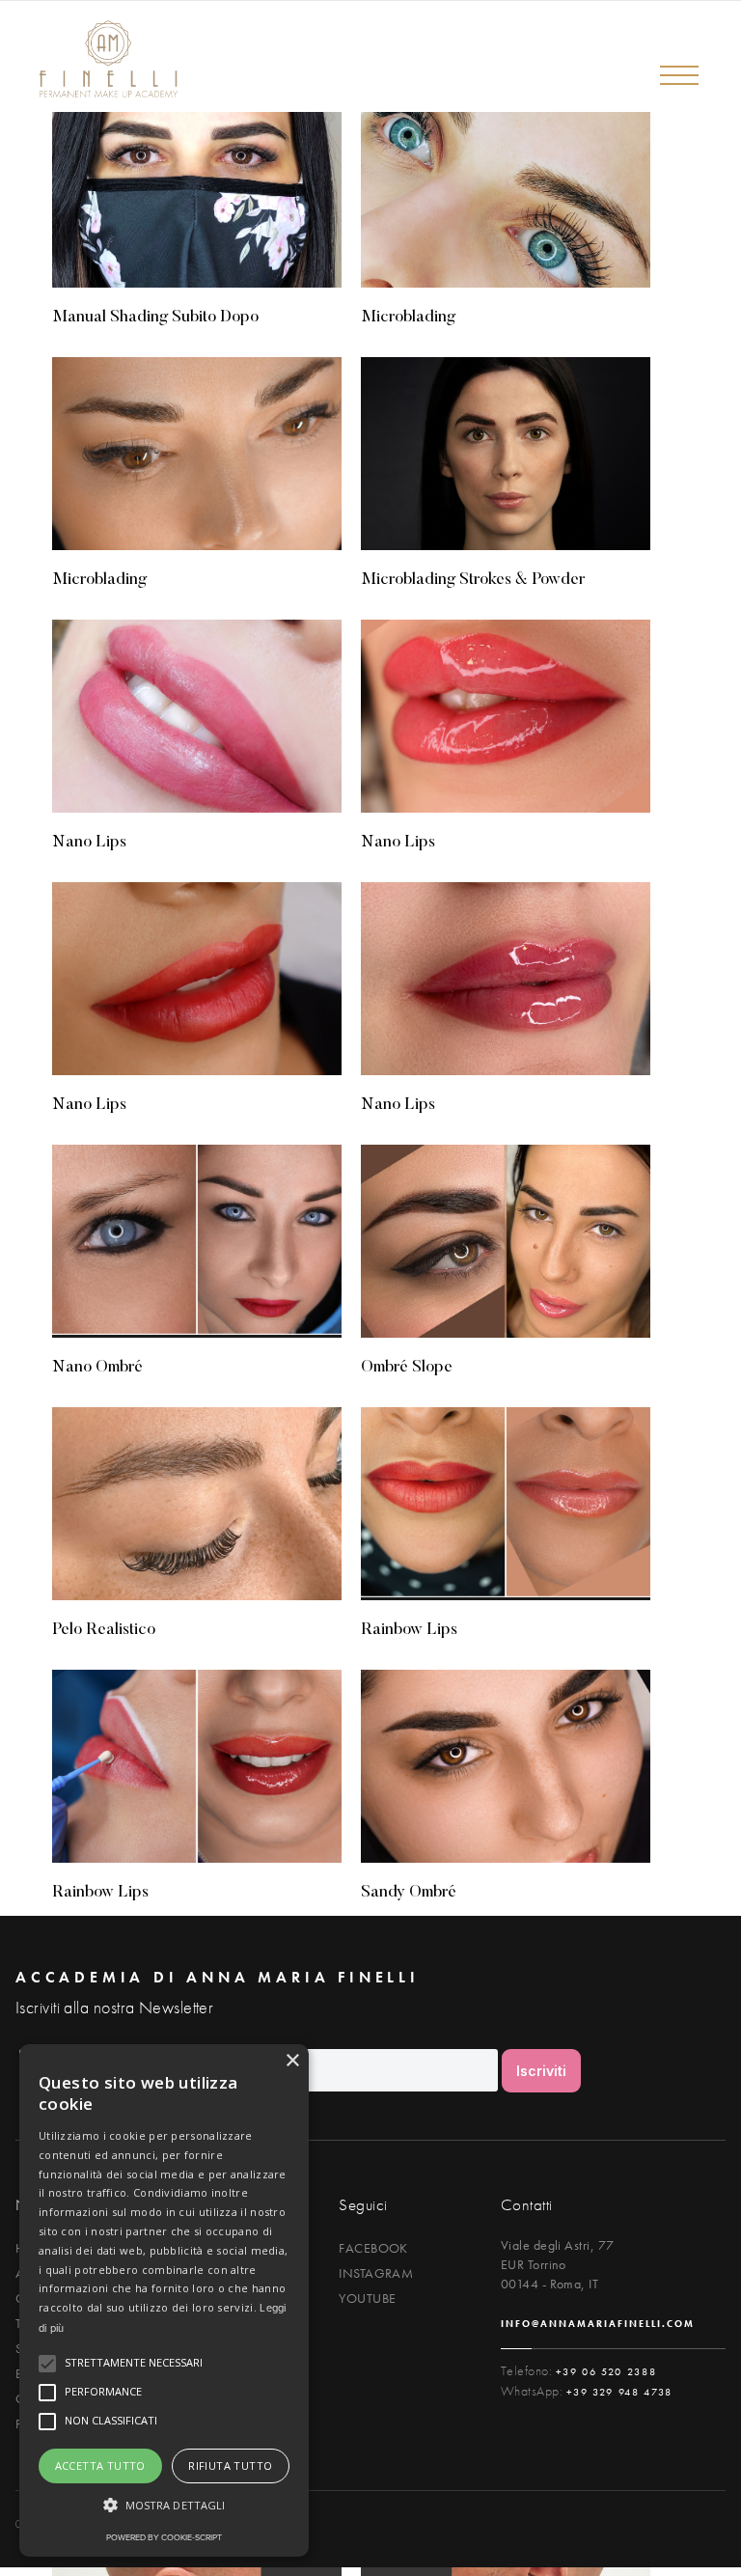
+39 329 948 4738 (619, 2392)
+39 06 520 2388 (606, 2371)
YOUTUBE (367, 2298)
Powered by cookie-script (164, 2537)
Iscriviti (541, 2071)
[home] (96, 59)
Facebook (373, 2248)
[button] (678, 73)
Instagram (376, 2273)
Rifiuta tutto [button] (230, 2465)
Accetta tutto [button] (100, 2465)
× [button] (292, 2061)
